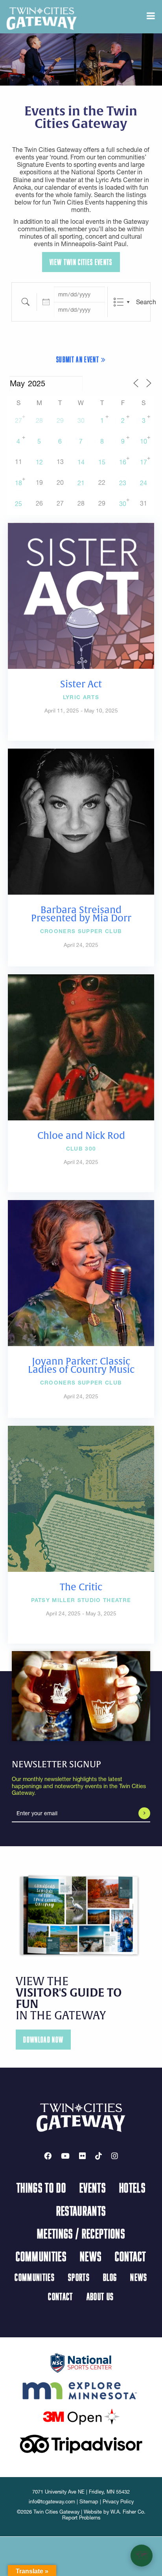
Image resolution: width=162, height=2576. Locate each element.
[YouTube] (65, 2156)
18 (18, 483)
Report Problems (81, 2518)
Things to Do (41, 2187)
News (91, 2256)
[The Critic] (81, 1498)
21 (81, 483)
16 (123, 462)
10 (144, 441)
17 (144, 462)
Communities (41, 2256)
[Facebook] (48, 2156)
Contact (130, 2256)
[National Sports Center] (81, 2362)
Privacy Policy (118, 2502)
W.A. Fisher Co (127, 2512)
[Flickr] (82, 2156)
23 (123, 483)
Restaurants (81, 2211)
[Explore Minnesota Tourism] (81, 2389)
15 (102, 462)
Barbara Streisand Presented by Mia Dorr (81, 914)
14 (81, 462)
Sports (79, 2277)
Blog (110, 2277)
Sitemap (89, 2502)
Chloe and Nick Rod (81, 1136)
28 (39, 420)
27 (18, 420)
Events (93, 2187)
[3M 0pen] (81, 2416)
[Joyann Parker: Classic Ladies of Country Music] (81, 1272)
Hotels (132, 2187)
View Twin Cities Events (81, 262)
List (119, 302)
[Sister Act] (81, 595)
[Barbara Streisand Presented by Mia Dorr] (81, 821)
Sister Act (81, 684)
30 (81, 420)
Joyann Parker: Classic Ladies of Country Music (81, 1366)
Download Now (43, 2040)
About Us (100, 2296)
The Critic (81, 1587)
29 (60, 420)
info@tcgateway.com (52, 2502)
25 (18, 504)
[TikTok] (98, 2156)
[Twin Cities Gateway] (42, 18)
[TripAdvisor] (81, 2443)
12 (39, 462)
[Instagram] (115, 2156)
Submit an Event (78, 359)
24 (144, 483)
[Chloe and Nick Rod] (81, 1047)
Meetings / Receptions (81, 2233)
